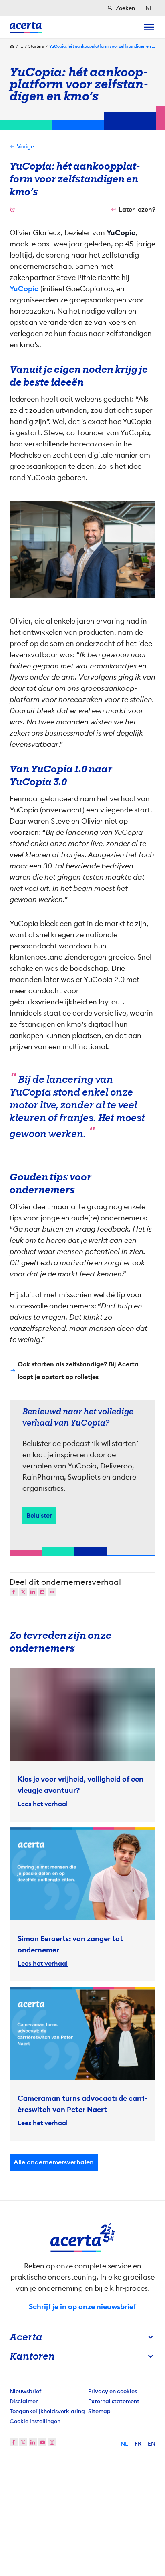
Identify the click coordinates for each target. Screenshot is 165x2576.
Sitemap (99, 2411)
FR (138, 2444)
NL (124, 2444)
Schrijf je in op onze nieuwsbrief (82, 2307)
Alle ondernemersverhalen (54, 2162)
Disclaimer (24, 2401)
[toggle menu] (149, 27)
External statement (114, 2401)
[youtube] (42, 2442)
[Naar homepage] (26, 27)
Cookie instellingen (35, 2421)
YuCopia (24, 289)
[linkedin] (33, 2442)
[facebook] (14, 2442)
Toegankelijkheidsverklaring (47, 2411)
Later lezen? (137, 209)
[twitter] (23, 2442)
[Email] (42, 1592)
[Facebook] (14, 1592)
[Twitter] (23, 1592)
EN (152, 2444)
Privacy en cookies (113, 2391)
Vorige (25, 146)
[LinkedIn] (33, 1592)
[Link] (52, 1592)
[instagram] (52, 2442)
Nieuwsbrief (25, 2391)
